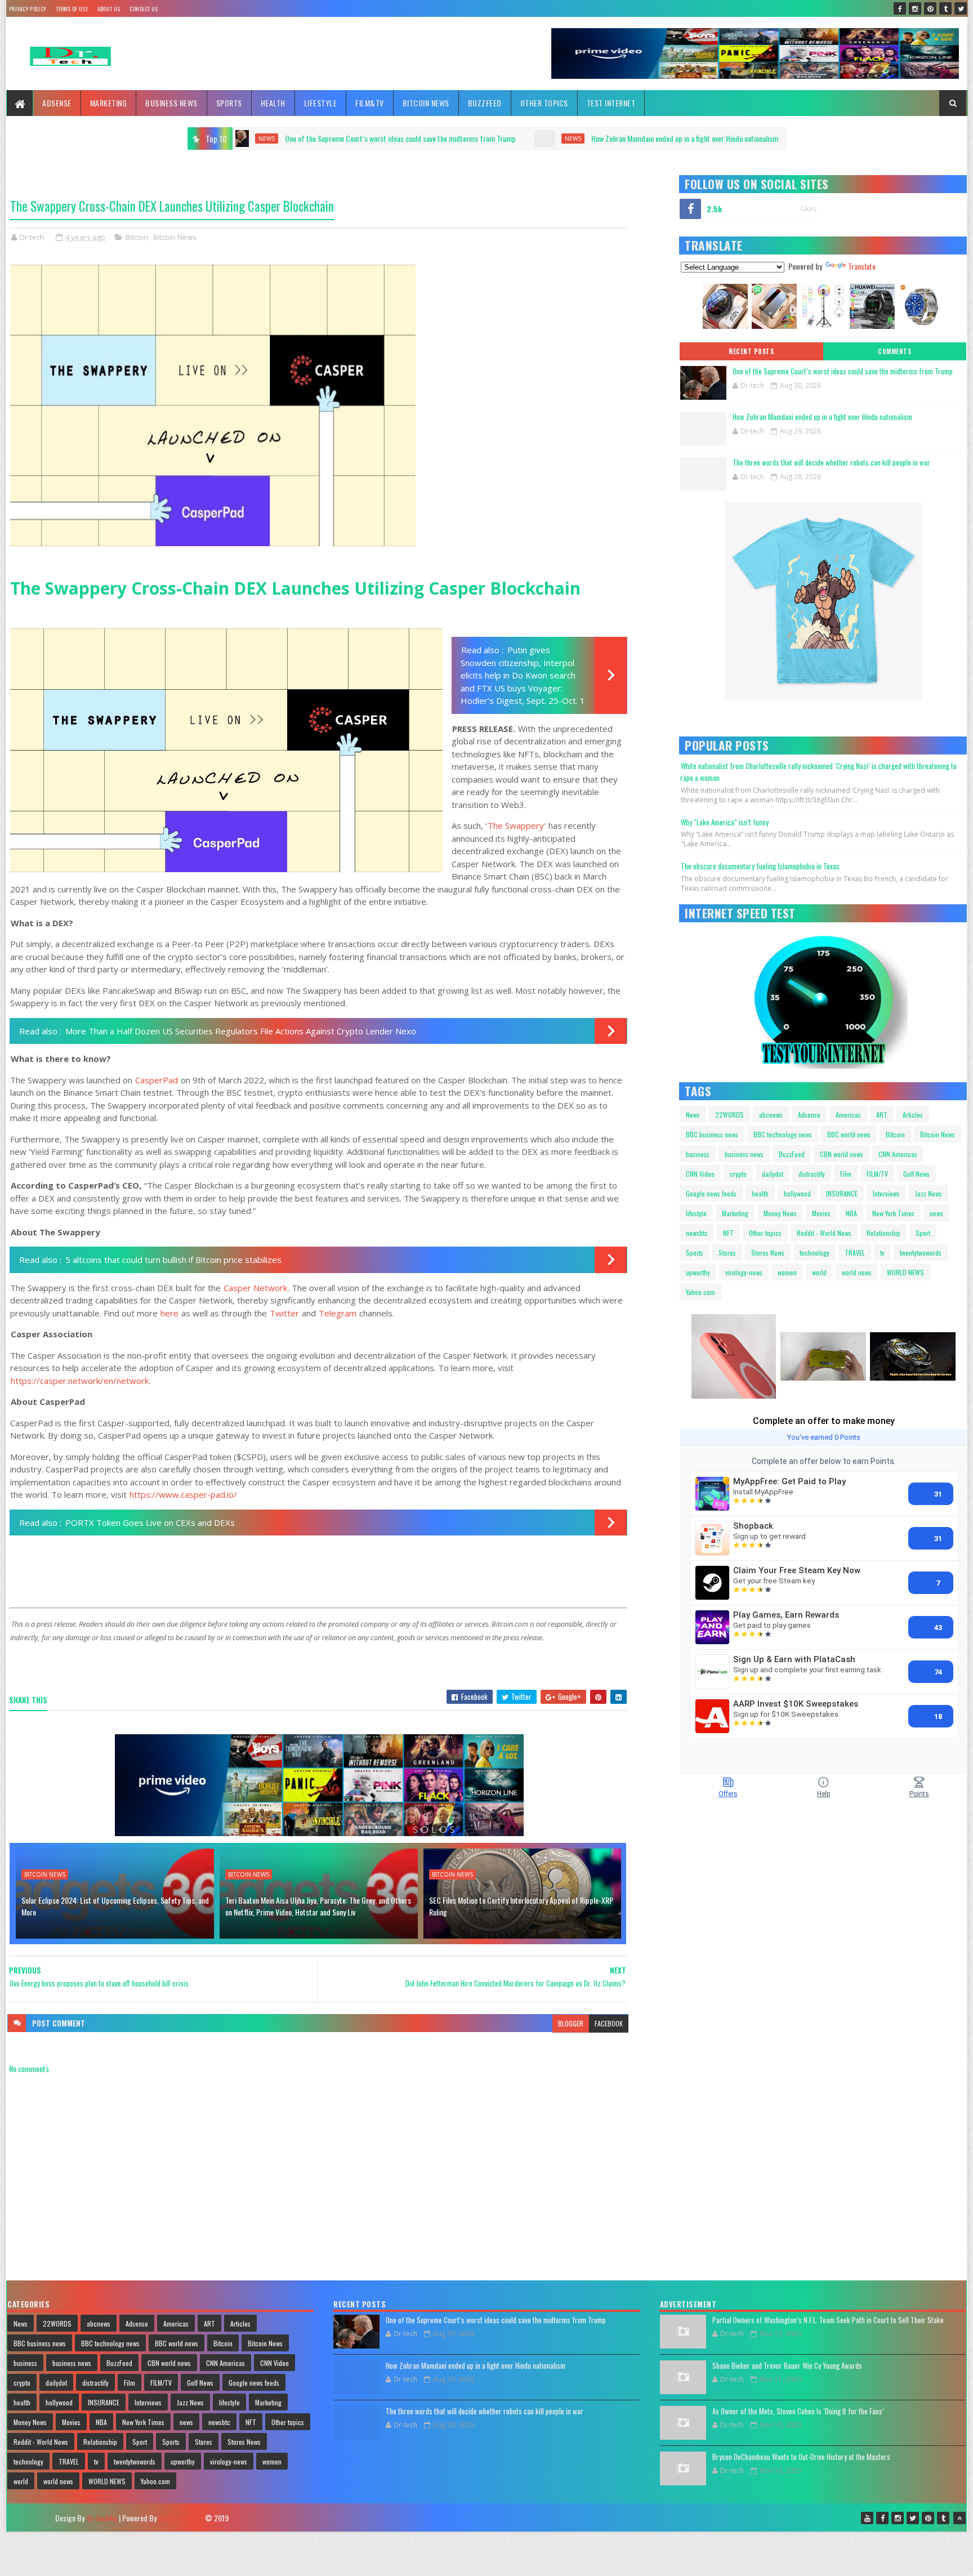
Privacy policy (28, 9)
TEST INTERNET (611, 103)
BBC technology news (783, 1134)
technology (814, 1253)
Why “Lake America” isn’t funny (725, 822)
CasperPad (157, 1080)
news (373, 139)
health (760, 1193)
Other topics (544, 103)
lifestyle (696, 1213)
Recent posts (751, 351)
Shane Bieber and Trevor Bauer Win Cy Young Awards (787, 2365)
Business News (171, 103)
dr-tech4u (102, 2518)
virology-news (744, 1272)
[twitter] (961, 8)
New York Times (893, 1213)
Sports (229, 103)
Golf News (916, 1174)
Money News (780, 1213)
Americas (848, 1115)
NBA (851, 1213)
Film (846, 1174)
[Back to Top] (959, 2518)
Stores (727, 1253)
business (698, 1154)
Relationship (883, 1233)
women (787, 1272)
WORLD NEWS (905, 1272)
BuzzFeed (485, 103)
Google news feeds (711, 1193)
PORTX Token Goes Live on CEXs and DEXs (150, 1523)
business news (744, 1154)
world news (857, 1272)
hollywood (797, 1193)
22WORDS (729, 1115)
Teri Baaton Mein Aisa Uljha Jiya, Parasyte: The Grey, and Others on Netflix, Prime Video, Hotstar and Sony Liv (318, 1906)
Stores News (768, 1253)
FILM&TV (370, 103)
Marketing (109, 103)
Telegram (338, 1313)
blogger (571, 2023)
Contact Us (144, 9)
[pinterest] (930, 8)
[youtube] (867, 2518)
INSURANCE (842, 1193)
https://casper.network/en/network (80, 1381)
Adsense (57, 103)
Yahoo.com (700, 1292)
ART (882, 1115)
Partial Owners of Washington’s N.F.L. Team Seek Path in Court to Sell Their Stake (828, 2320)
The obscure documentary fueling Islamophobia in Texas (760, 866)
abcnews (771, 1115)
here (169, 1313)
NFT (728, 1233)
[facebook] (900, 8)
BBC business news (712, 1134)
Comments (894, 351)
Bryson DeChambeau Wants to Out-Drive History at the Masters (801, 2457)
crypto (738, 1174)
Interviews (886, 1193)
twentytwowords (921, 1253)
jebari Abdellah (181, 2518)
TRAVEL (855, 1253)
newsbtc (697, 1233)
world (819, 1272)
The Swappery (516, 825)
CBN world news (842, 1154)
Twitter (284, 1313)
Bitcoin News (426, 103)
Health (273, 103)
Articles (913, 1115)
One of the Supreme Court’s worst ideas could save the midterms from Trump (843, 371)
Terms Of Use (72, 9)
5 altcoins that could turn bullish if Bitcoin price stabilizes (173, 1260)
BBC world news (849, 1134)
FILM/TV (877, 1174)
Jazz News (929, 1193)
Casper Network (255, 1288)
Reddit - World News (824, 1233)
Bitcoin (137, 237)
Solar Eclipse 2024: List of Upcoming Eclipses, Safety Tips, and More (115, 1906)
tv (882, 1253)
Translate (862, 266)
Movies (821, 1213)
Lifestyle (321, 103)
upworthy (698, 1272)
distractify (812, 1174)
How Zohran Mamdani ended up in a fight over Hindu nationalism (485, 138)
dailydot (773, 1174)
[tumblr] (945, 8)
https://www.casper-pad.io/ (183, 1494)
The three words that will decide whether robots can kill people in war (756, 138)
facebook (609, 2023)
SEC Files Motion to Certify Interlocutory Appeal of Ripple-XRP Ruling (521, 1906)
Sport (923, 1233)
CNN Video (700, 1174)
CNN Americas (898, 1154)
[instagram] (915, 8)
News (693, 1115)
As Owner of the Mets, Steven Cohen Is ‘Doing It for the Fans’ (798, 2411)
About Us (109, 9)
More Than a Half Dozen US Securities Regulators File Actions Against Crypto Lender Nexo (241, 1031)
